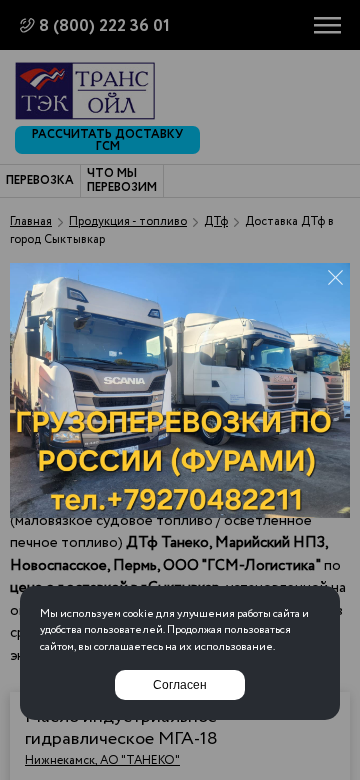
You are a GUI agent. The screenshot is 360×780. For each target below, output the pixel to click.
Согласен (180, 685)
